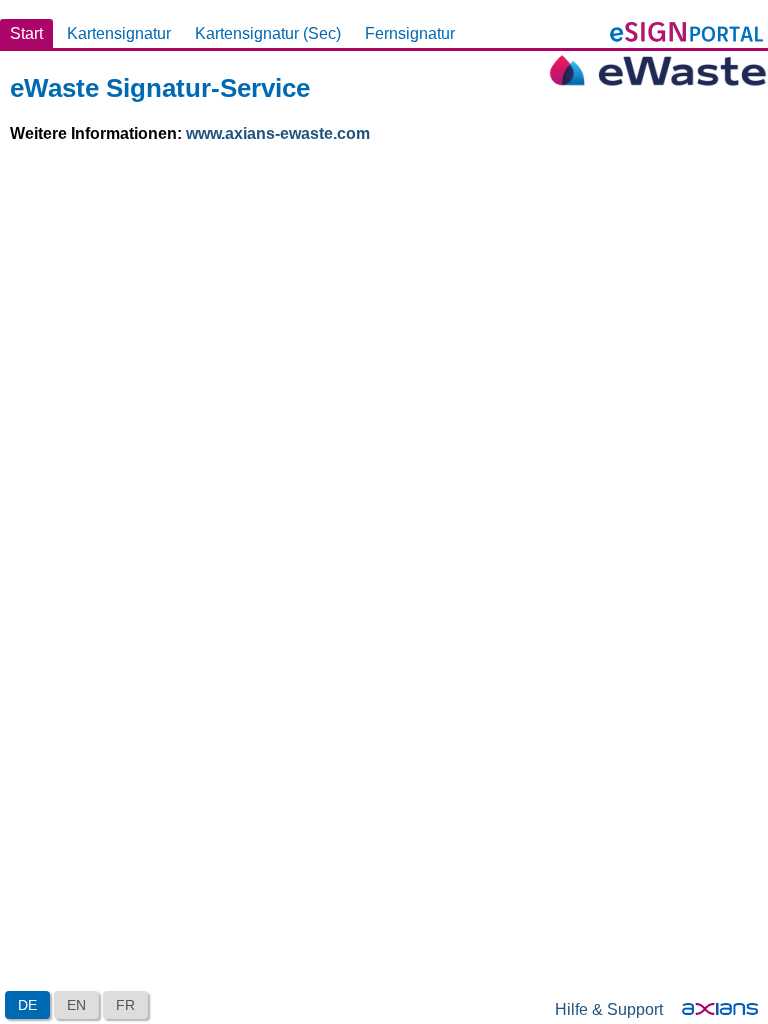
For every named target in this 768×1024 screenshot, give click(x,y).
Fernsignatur (410, 33)
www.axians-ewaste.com (278, 133)
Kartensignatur (119, 33)
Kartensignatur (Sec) (268, 33)
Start (26, 33)
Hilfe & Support (609, 1009)
